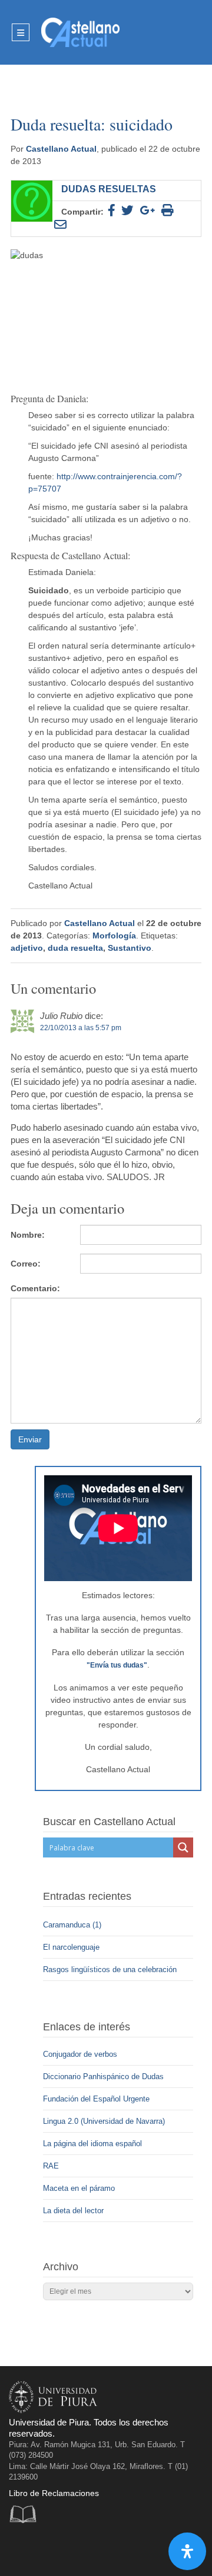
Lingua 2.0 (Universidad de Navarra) (104, 2121)
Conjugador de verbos (80, 2054)
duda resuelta (75, 948)
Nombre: (28, 1235)
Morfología (114, 935)
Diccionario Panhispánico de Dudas (103, 2076)
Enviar (30, 1439)
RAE (51, 2166)
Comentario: (35, 1288)
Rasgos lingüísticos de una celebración (111, 1969)
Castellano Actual (61, 149)
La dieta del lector (73, 2211)
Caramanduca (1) (73, 1925)
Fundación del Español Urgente (96, 2099)
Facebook (21, 2549)
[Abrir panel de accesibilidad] (187, 2551)
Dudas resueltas (109, 189)
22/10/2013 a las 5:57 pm (81, 1028)
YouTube (69, 2549)
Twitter (45, 2549)
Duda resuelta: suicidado (92, 124)
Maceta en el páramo (79, 2188)
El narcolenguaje (72, 1947)
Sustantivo (130, 948)
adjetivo (27, 948)
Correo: (26, 1264)
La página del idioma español (92, 2144)
